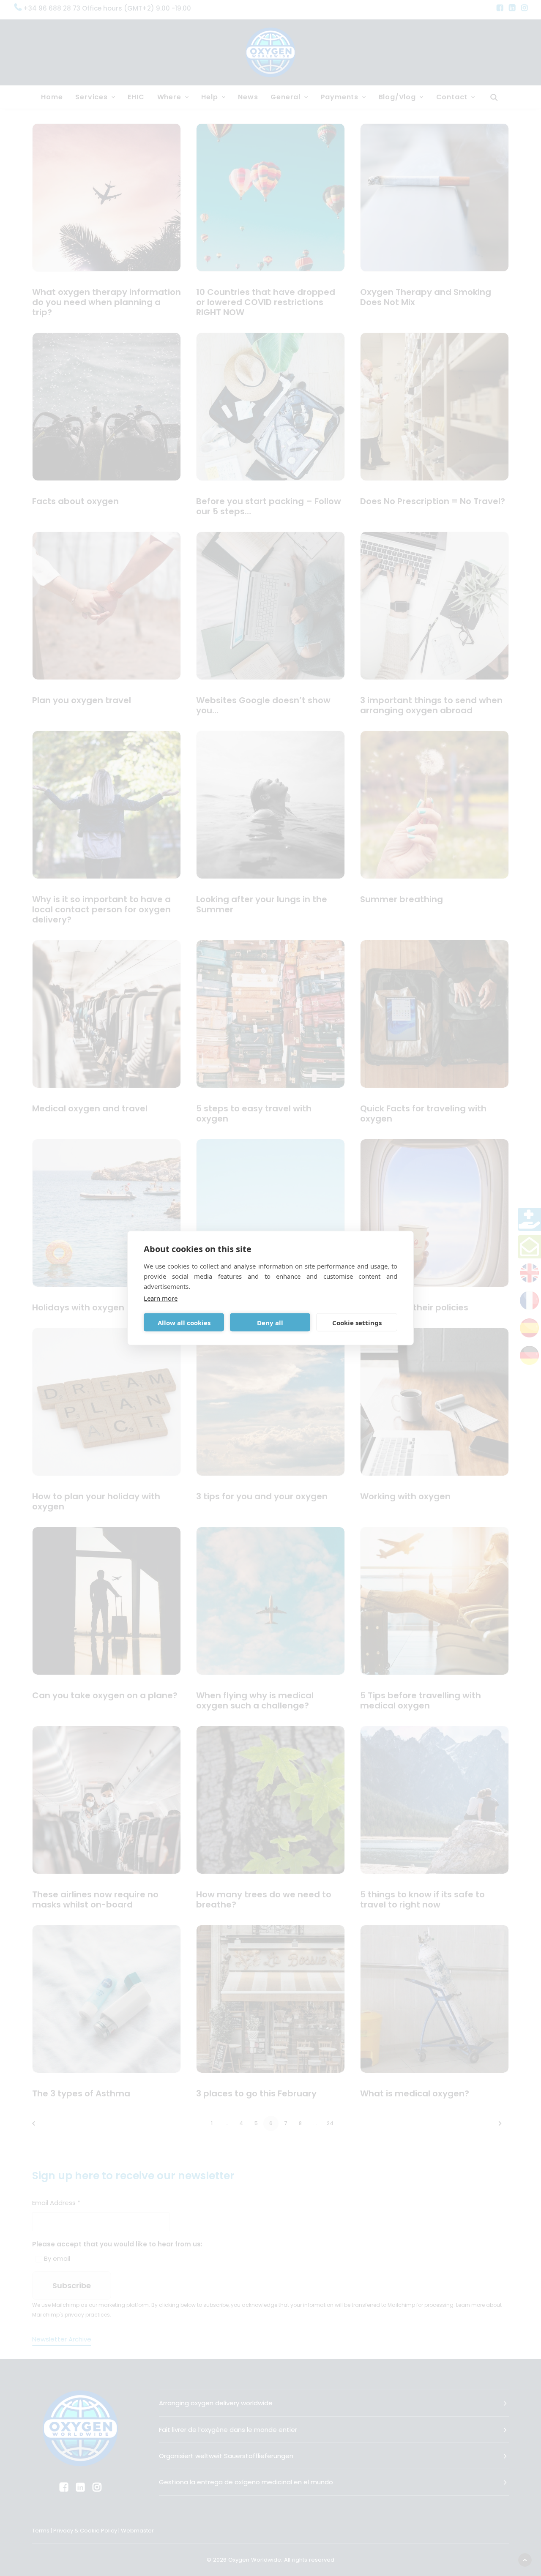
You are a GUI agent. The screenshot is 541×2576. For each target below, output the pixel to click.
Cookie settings (357, 1322)
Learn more (161, 1298)
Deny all (270, 1322)
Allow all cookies (184, 1322)
